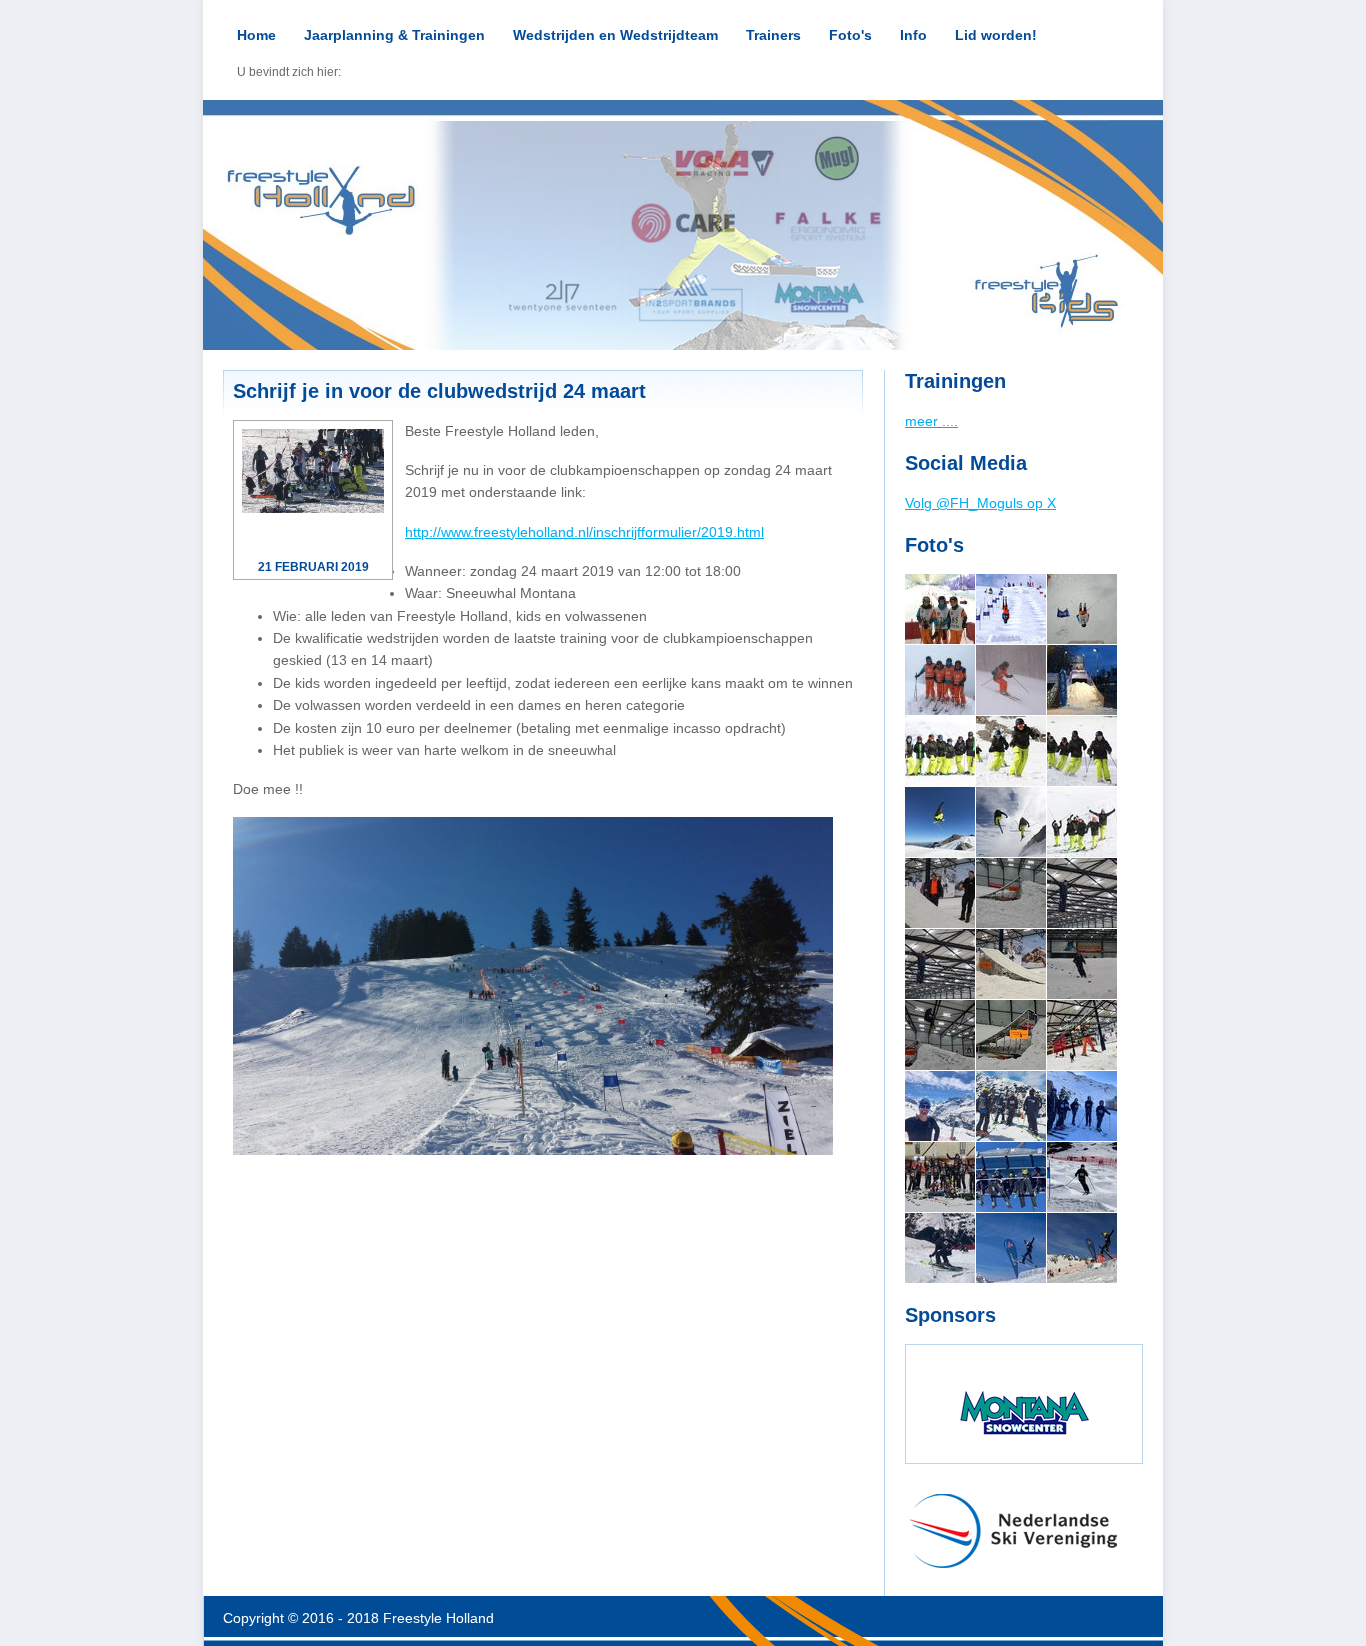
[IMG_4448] (1011, 751)
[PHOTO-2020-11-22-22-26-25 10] (940, 964)
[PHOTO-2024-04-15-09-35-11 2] (1011, 1177)
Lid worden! (996, 35)
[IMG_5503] (1011, 822)
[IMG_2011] (940, 680)
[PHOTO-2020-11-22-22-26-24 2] (940, 893)
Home (256, 35)
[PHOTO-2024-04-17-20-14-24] (940, 1177)
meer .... (931, 421)
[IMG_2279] (1082, 680)
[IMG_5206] (940, 822)
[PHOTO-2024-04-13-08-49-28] (1082, 1106)
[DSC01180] (1011, 609)
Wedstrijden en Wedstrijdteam (615, 35)
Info (913, 35)
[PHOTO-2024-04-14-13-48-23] (940, 1248)
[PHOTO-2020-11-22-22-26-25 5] (1082, 893)
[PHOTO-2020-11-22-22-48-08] (1082, 964)
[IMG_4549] (1082, 751)
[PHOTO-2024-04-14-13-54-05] (940, 1106)
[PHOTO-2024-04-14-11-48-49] (1011, 1248)
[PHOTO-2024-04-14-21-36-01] (1011, 1106)
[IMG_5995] (940, 609)
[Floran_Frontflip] (1082, 609)
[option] (683, 225)
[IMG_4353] (940, 751)
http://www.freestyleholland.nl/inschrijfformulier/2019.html (584, 532)
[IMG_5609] (1082, 822)
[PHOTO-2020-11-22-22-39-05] (1011, 964)
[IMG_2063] (1011, 680)
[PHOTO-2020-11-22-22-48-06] (1011, 1035)
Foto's (850, 35)
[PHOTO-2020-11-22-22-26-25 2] (1011, 893)
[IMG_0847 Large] (1082, 1035)
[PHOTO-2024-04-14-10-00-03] (1082, 1248)
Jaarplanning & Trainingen (394, 35)
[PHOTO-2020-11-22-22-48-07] (940, 1035)
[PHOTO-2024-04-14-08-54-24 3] (1082, 1177)
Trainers (773, 35)
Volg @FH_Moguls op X (980, 503)
